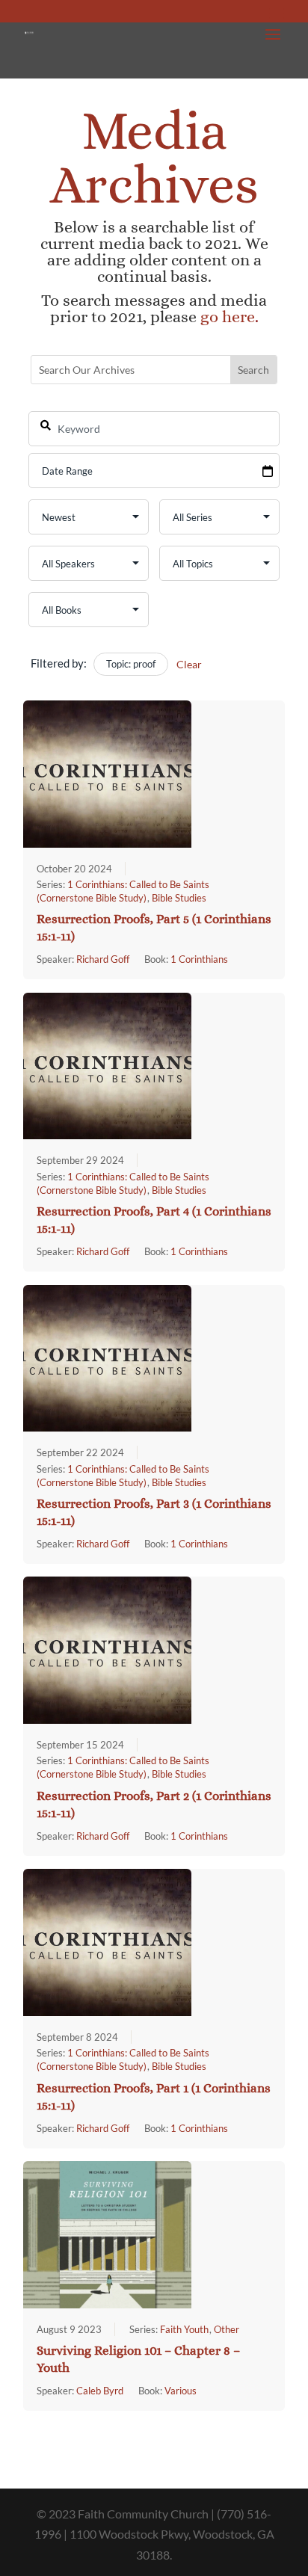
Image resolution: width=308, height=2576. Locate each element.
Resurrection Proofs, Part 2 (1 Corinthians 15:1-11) (154, 1805)
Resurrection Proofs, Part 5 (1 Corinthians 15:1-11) (154, 928)
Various (181, 2391)
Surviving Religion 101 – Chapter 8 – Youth (138, 2359)
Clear (189, 664)
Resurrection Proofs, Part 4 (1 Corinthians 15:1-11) (154, 1220)
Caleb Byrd (100, 2391)
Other (227, 2329)
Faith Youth (184, 2329)
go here (228, 317)
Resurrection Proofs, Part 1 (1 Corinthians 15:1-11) (154, 2097)
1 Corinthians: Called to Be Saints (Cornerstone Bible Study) (123, 1767)
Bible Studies (179, 898)
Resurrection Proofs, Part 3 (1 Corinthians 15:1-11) (154, 1512)
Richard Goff (103, 959)
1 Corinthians (199, 959)
